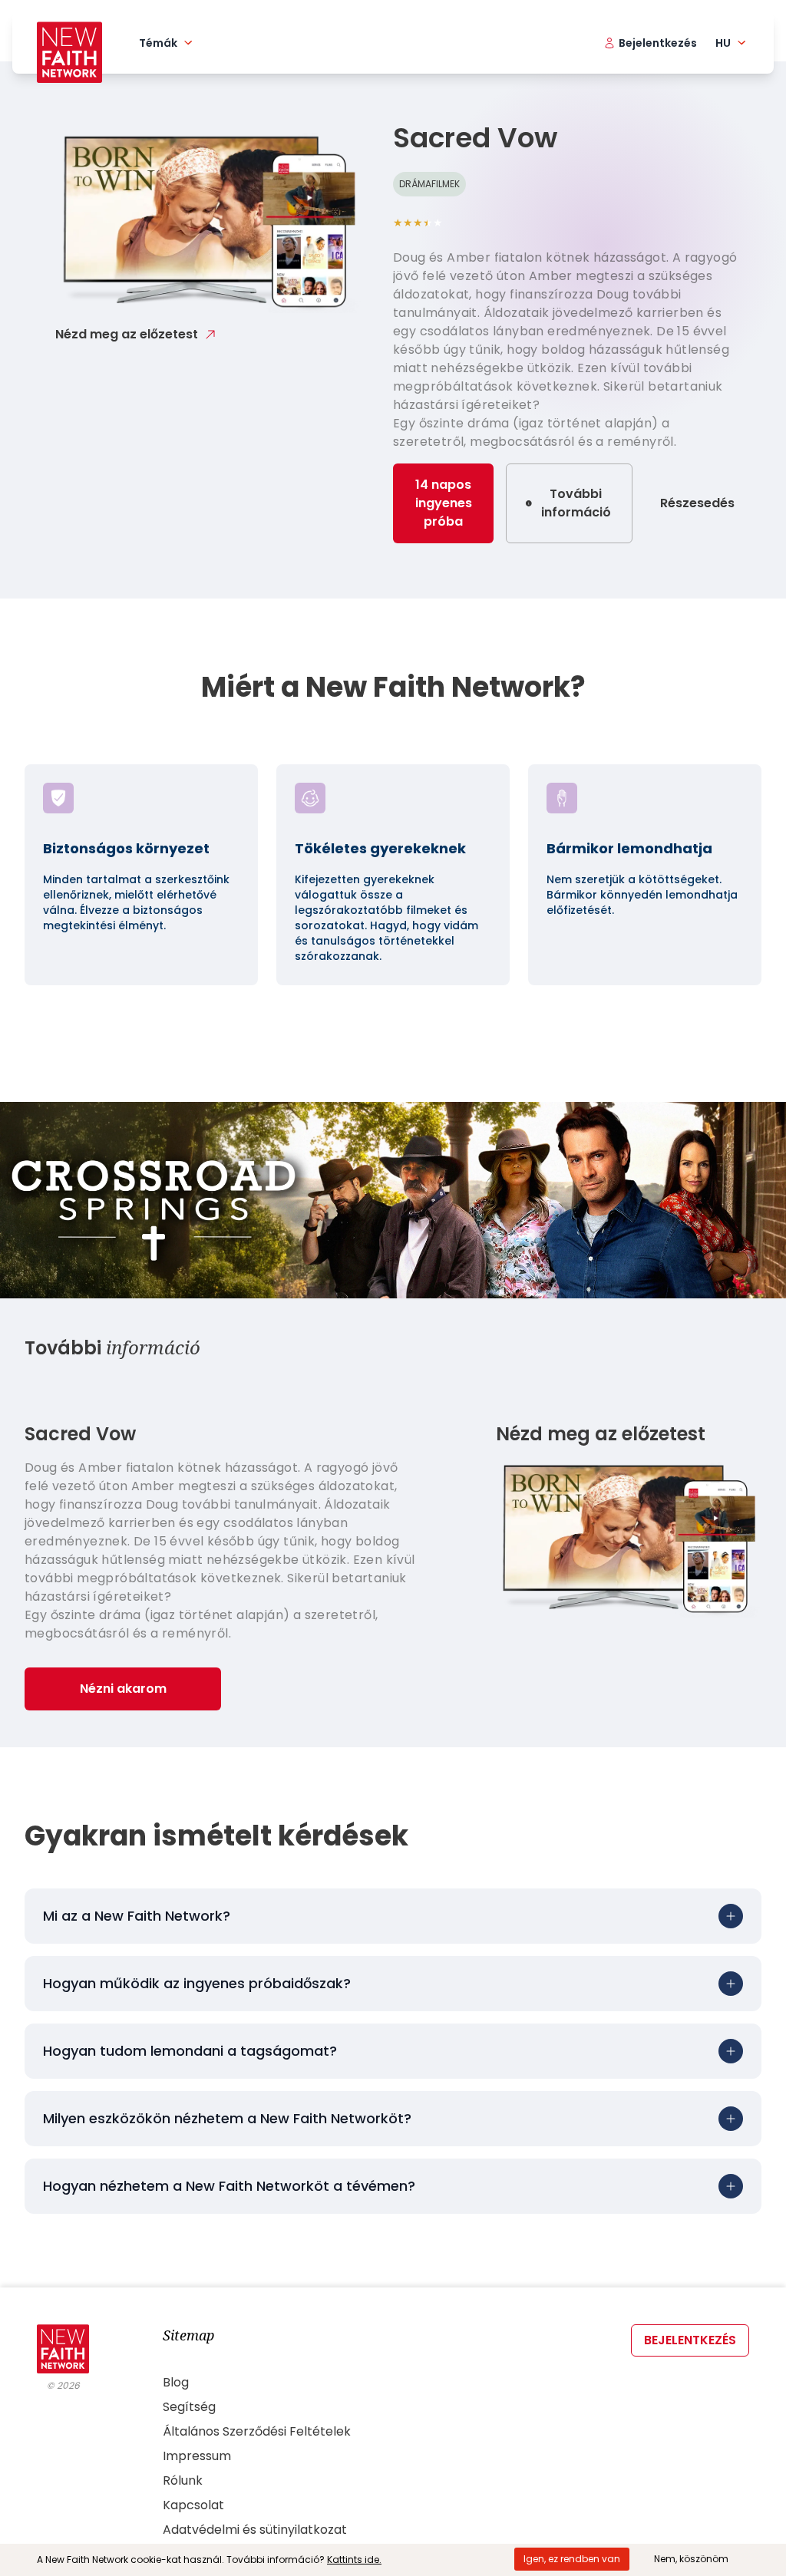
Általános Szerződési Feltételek (257, 2431)
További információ (576, 503)
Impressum (197, 2456)
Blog (176, 2382)
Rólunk (183, 2480)
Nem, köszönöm (691, 2559)
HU (723, 43)
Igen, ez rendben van (572, 2559)
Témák (158, 43)
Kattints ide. (354, 2560)
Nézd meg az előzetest (127, 334)
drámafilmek (429, 184)
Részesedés (697, 503)
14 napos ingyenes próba (444, 503)
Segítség (189, 2407)
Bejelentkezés (690, 2340)
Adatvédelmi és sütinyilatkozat (255, 2530)
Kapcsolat (193, 2505)
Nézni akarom (123, 1689)
